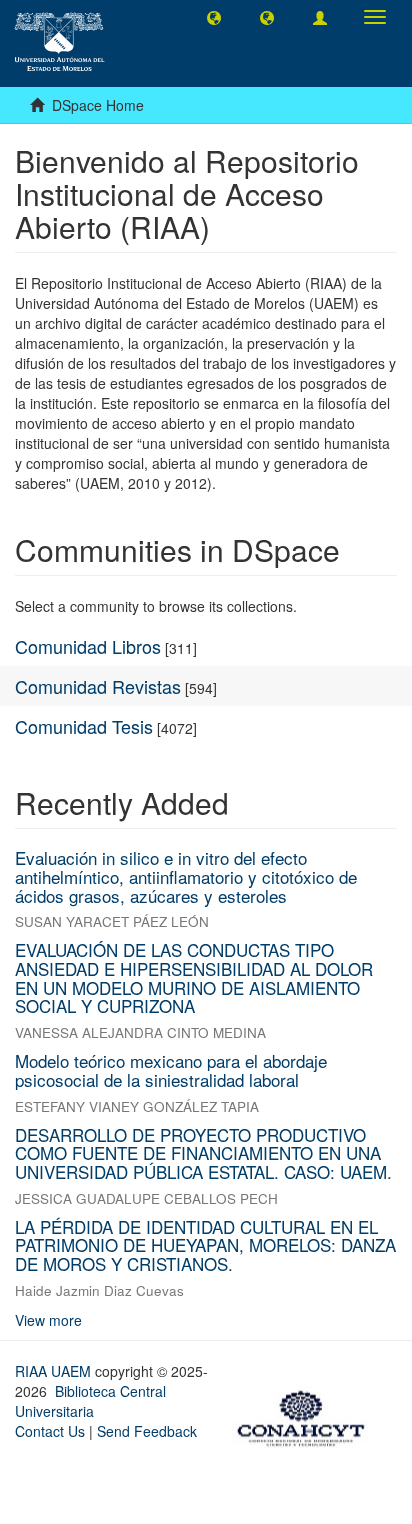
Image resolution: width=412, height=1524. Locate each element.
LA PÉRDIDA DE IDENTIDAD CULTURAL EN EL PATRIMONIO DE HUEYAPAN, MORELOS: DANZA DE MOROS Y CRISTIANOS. (205, 1245)
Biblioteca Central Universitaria (90, 1401)
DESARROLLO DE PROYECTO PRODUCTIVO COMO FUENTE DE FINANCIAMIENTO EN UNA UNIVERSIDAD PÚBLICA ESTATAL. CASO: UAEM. (203, 1153)
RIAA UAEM (55, 1371)
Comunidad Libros (88, 646)
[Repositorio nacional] (307, 1415)
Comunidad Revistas (98, 686)
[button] (214, 17)
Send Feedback (147, 1431)
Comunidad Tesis (84, 726)
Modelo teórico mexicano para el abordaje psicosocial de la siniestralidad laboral (171, 1070)
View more (48, 1320)
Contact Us (50, 1431)
